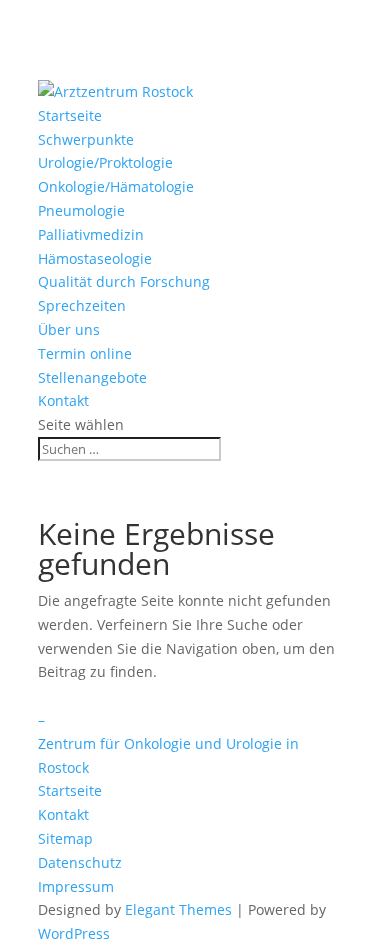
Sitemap (65, 838)
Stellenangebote (92, 377)
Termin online (85, 353)
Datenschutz (80, 862)
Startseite (70, 115)
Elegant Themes (178, 909)
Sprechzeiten (82, 305)
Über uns (69, 329)
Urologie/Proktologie (105, 162)
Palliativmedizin (91, 234)
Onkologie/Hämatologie (116, 186)
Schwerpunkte (86, 139)
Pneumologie (81, 210)
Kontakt (63, 400)
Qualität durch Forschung (124, 281)
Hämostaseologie (95, 258)
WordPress (74, 933)
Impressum (76, 886)
